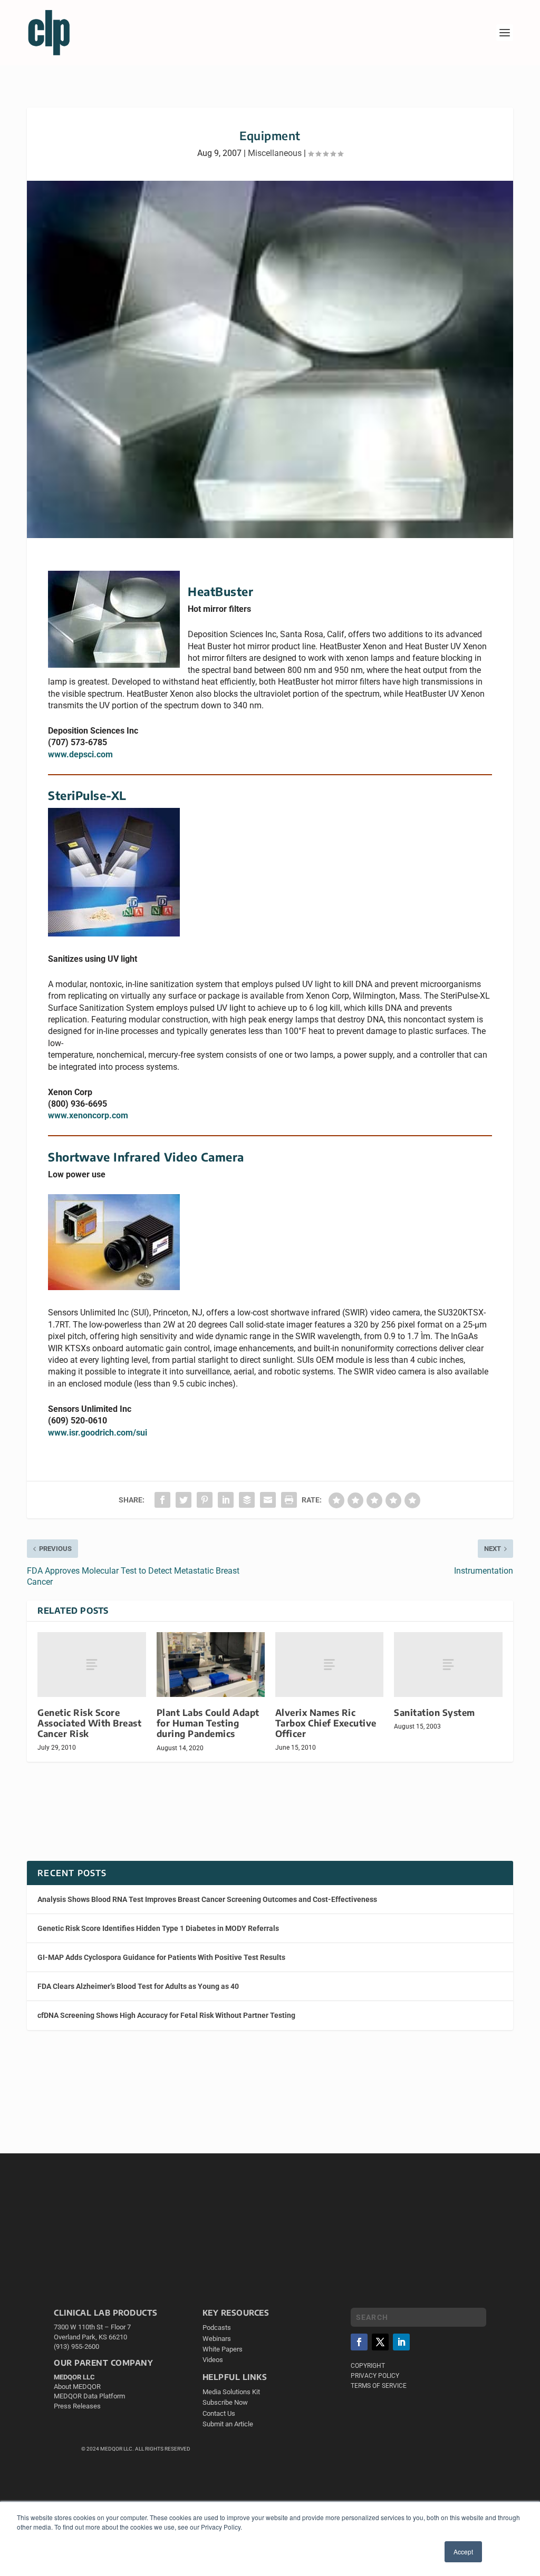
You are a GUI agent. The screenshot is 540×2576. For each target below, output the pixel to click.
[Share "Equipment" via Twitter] (184, 1500)
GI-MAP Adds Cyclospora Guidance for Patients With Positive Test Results (161, 1957)
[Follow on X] (380, 2342)
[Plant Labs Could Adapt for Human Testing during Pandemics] (211, 1665)
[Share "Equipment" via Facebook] (162, 1500)
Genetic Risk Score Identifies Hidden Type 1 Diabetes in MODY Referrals (158, 1928)
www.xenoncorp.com (88, 1115)
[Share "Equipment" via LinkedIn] (226, 1500)
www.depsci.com (80, 754)
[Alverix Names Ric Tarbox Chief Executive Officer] (329, 1665)
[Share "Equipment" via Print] (289, 1500)
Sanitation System (435, 1713)
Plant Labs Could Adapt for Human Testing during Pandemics (208, 1723)
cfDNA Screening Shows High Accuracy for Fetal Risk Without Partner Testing (166, 2015)
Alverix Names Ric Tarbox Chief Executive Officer (326, 1723)
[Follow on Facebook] (359, 2342)
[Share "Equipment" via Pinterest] (205, 1500)
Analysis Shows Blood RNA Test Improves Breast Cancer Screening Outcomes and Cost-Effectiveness (207, 1899)
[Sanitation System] (448, 1665)
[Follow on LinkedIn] (401, 2342)
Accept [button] (463, 2551)
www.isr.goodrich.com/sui (98, 1433)
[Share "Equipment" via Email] (268, 1500)
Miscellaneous (275, 153)
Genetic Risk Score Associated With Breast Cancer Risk (89, 1723)
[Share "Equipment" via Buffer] (247, 1500)
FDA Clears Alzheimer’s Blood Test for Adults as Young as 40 (138, 1986)
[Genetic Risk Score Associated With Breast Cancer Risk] (91, 1665)
